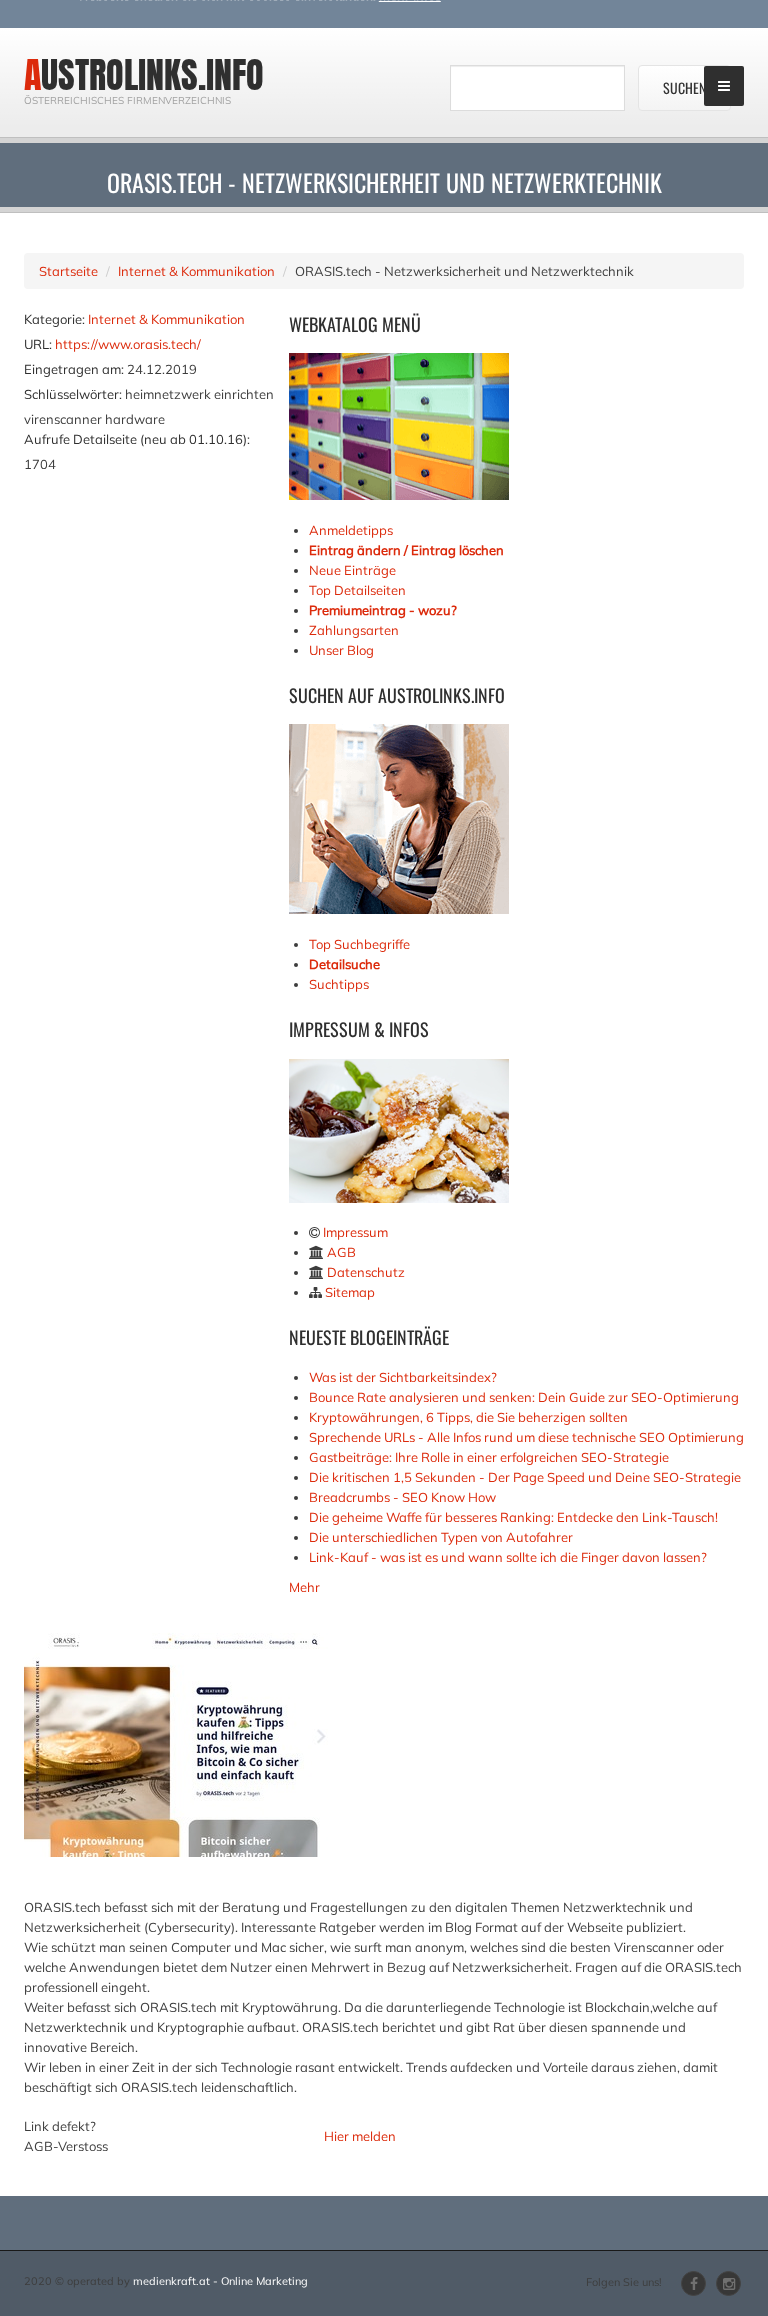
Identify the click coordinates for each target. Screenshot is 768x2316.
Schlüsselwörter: (73, 394)
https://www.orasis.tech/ (128, 344)
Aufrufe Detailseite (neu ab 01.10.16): (137, 439)
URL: (38, 344)
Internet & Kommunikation (196, 271)
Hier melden (360, 2136)
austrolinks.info (144, 75)
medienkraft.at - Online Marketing (220, 2281)
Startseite (68, 271)
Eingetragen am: (74, 369)
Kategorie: (54, 319)
